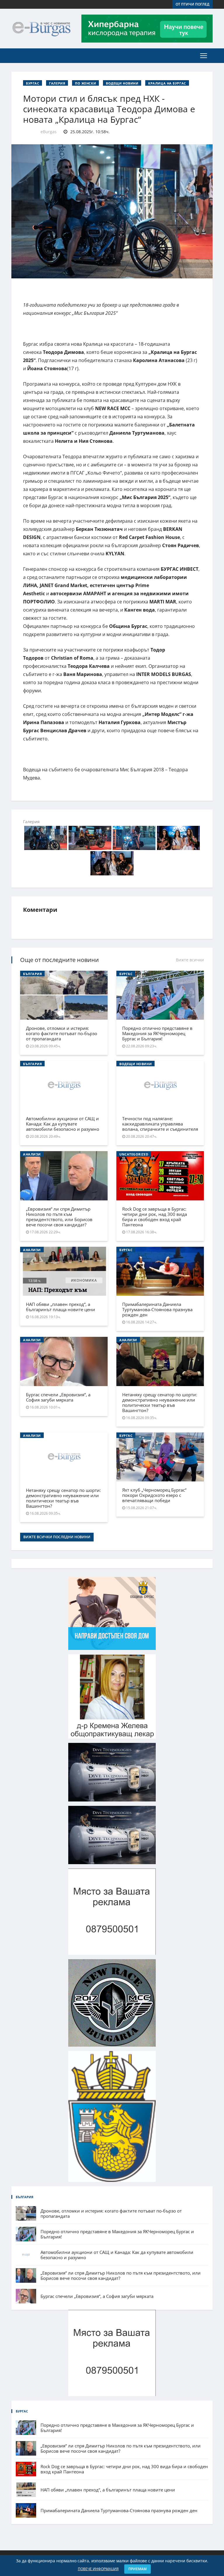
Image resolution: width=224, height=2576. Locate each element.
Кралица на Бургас (167, 83)
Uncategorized (134, 1154)
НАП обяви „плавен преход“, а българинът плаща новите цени (61, 1307)
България (32, 974)
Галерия (57, 83)
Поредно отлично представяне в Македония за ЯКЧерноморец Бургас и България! (157, 1033)
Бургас (33, 83)
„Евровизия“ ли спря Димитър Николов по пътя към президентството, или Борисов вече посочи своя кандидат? (59, 1217)
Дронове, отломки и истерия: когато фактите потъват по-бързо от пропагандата (62, 1033)
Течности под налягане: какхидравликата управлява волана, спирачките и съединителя (160, 1124)
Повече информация (98, 2569)
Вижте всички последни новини (57, 1537)
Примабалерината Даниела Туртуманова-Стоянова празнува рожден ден (157, 1309)
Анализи (32, 1154)
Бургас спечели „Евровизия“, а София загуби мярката (58, 1397)
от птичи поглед (192, 4)
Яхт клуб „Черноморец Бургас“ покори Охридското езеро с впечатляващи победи (154, 1495)
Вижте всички (190, 960)
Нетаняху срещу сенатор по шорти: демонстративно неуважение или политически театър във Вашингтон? (160, 1402)
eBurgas (49, 132)
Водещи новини (122, 83)
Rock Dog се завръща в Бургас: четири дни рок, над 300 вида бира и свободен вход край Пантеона (155, 1217)
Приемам (138, 2569)
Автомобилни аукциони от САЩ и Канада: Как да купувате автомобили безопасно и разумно (63, 1124)
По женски (85, 83)
